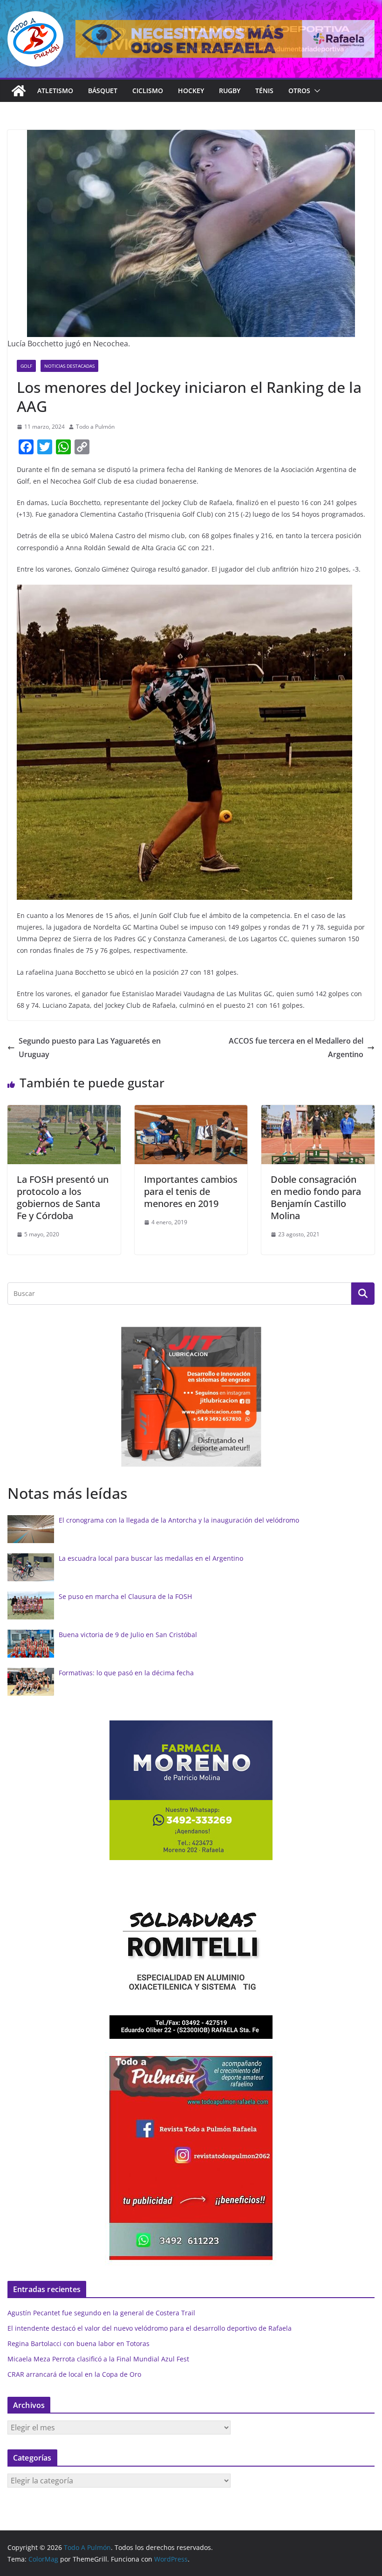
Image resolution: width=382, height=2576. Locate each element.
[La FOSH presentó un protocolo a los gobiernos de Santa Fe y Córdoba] (64, 1112)
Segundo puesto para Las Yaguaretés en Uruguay (90, 1048)
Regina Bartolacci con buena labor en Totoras (78, 2343)
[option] (191, 1397)
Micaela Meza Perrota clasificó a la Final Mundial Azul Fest (98, 2359)
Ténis (264, 91)
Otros (299, 91)
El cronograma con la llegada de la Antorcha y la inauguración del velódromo (179, 1520)
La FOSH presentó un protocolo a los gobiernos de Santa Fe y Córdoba (63, 1197)
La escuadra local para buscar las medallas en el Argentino (151, 1558)
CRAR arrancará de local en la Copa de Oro (74, 2374)
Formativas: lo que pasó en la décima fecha (126, 1673)
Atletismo (55, 91)
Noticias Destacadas (69, 366)
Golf (26, 366)
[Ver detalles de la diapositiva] (225, 39)
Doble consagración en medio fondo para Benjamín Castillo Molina (316, 1197)
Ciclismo (148, 91)
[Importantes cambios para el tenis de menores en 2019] (191, 1112)
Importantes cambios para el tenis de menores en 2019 (191, 1191)
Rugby (230, 91)
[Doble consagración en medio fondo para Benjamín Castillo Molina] (318, 1112)
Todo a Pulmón (95, 427)
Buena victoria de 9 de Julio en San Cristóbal (128, 1635)
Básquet (103, 91)
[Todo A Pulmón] (19, 91)
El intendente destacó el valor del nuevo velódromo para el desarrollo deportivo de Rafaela (150, 2328)
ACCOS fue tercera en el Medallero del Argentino (296, 1048)
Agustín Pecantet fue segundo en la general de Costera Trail (101, 2313)
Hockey (191, 91)
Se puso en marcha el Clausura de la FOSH (125, 1596)
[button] (315, 91)
